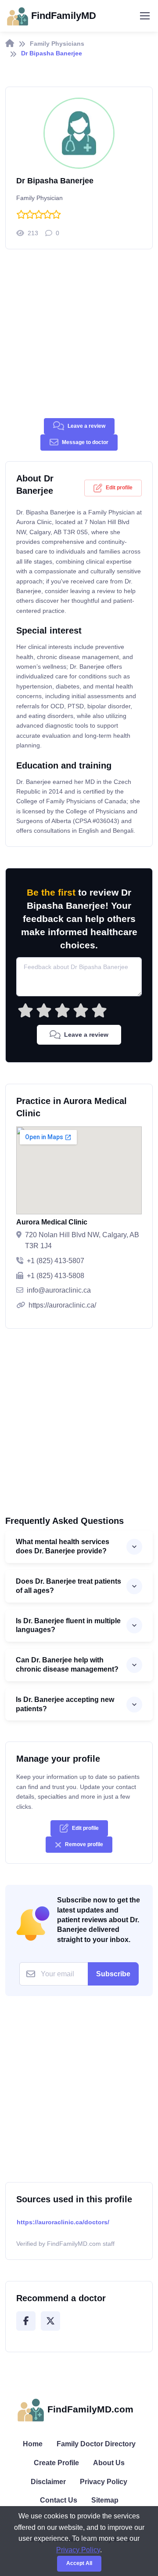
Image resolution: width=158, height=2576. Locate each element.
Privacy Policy (104, 2482)
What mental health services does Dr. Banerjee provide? (63, 1546)
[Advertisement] (79, 339)
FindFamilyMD (64, 16)
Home (33, 2444)
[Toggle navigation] (144, 16)
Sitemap (105, 2500)
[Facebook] (26, 2321)
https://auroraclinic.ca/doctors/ (63, 2222)
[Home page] (10, 44)
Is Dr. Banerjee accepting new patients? (65, 1704)
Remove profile (84, 1844)
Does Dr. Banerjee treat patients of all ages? (68, 1586)
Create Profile (56, 2463)
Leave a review (86, 426)
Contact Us (59, 2500)
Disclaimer (48, 2482)
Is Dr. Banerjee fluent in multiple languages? (68, 1625)
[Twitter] (50, 2321)
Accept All (79, 2563)
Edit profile (119, 488)
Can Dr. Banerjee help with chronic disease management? (67, 1665)
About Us (109, 2463)
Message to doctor (85, 442)
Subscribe (113, 1974)
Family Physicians (57, 44)
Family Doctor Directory (96, 2444)
